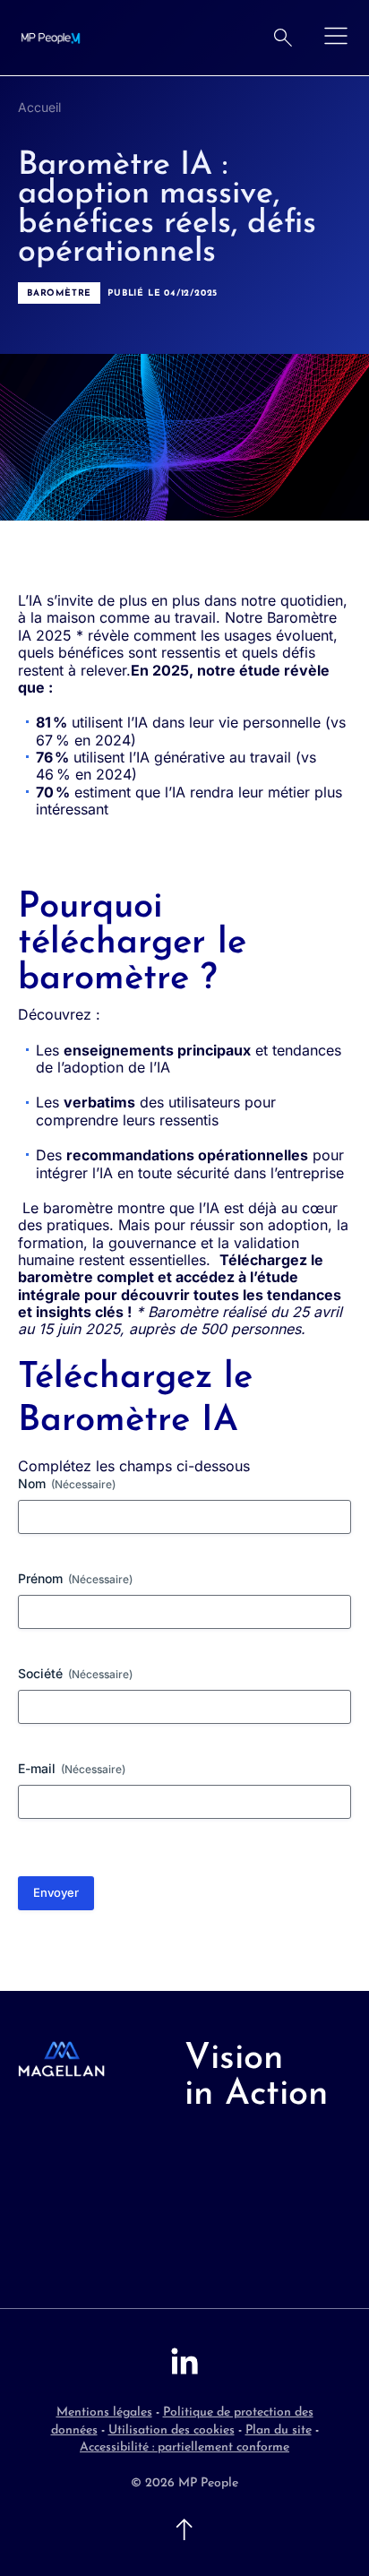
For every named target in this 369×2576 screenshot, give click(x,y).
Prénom (75, 1578)
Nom (67, 1483)
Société (75, 1673)
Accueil (39, 107)
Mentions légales (104, 2412)
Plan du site (279, 2430)
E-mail (72, 1768)
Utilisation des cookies (172, 2430)
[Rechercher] (283, 38)
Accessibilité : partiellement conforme (184, 2447)
